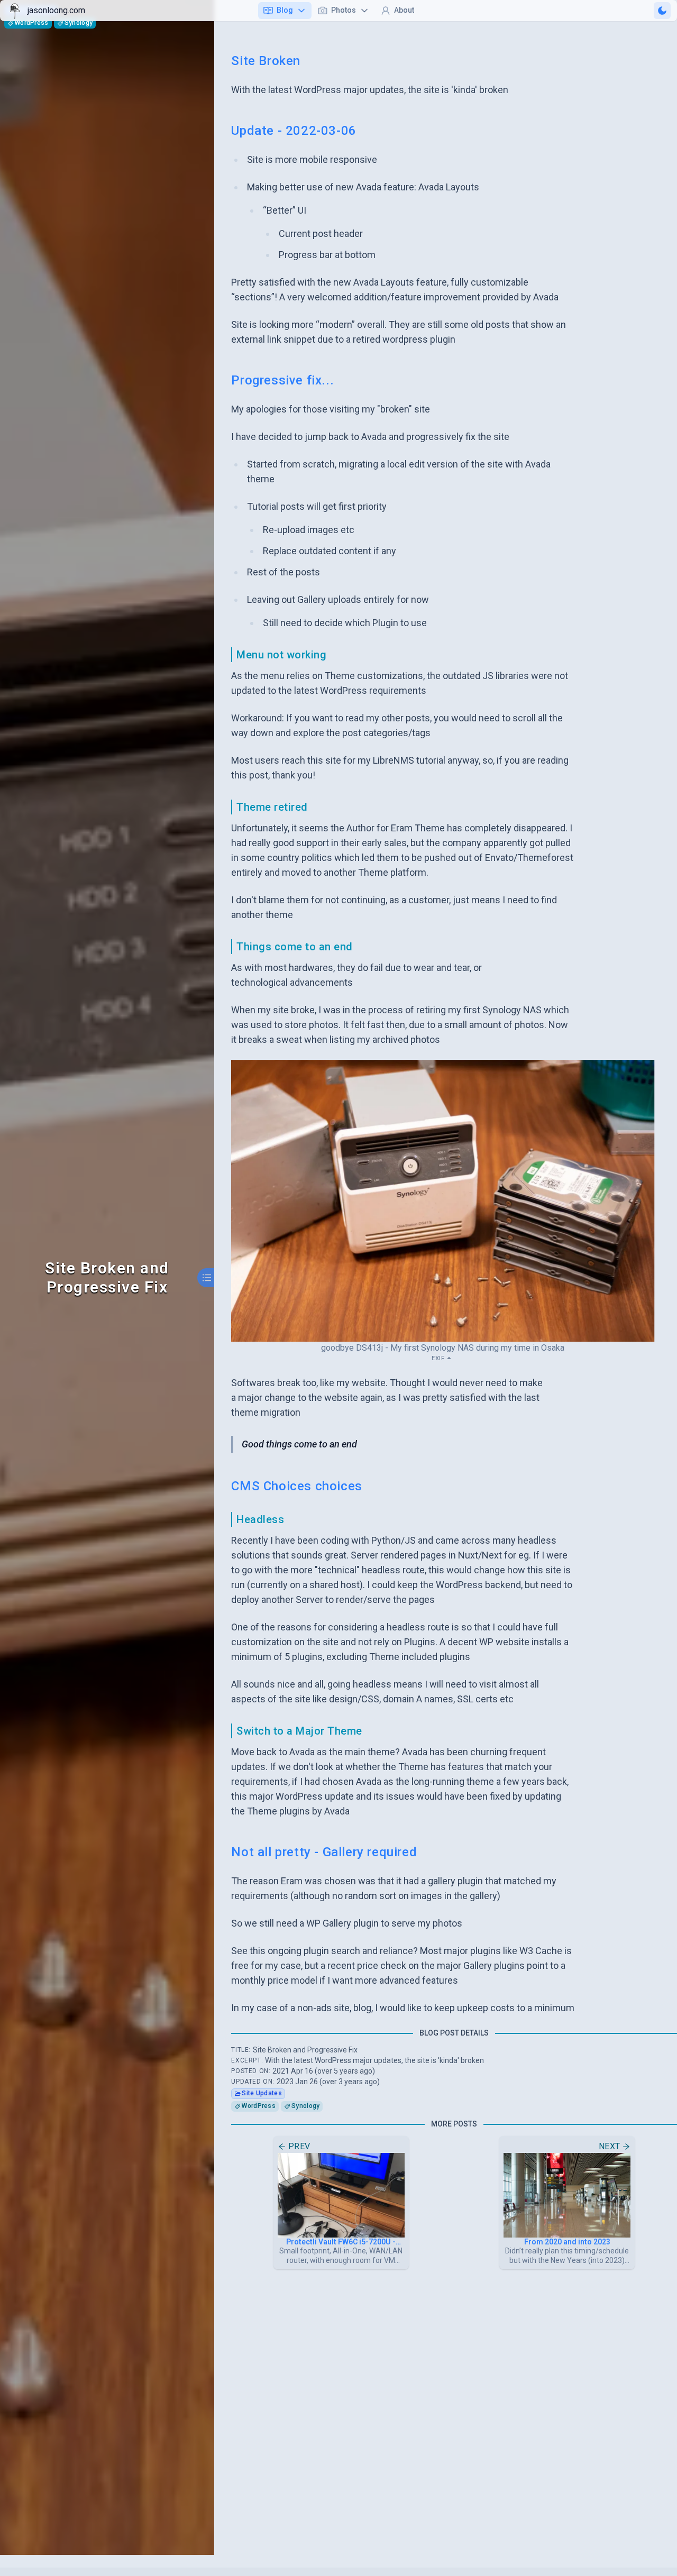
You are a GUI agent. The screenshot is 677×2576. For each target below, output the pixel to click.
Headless (260, 1519)
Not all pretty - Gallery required (324, 1852)
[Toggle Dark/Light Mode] (662, 11)
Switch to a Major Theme (299, 1731)
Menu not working (281, 655)
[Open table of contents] (207, 1278)
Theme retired (272, 807)
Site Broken (266, 61)
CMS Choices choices (296, 1486)
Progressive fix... (282, 380)
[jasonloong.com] (15, 11)
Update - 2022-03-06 (294, 131)
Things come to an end (295, 947)
